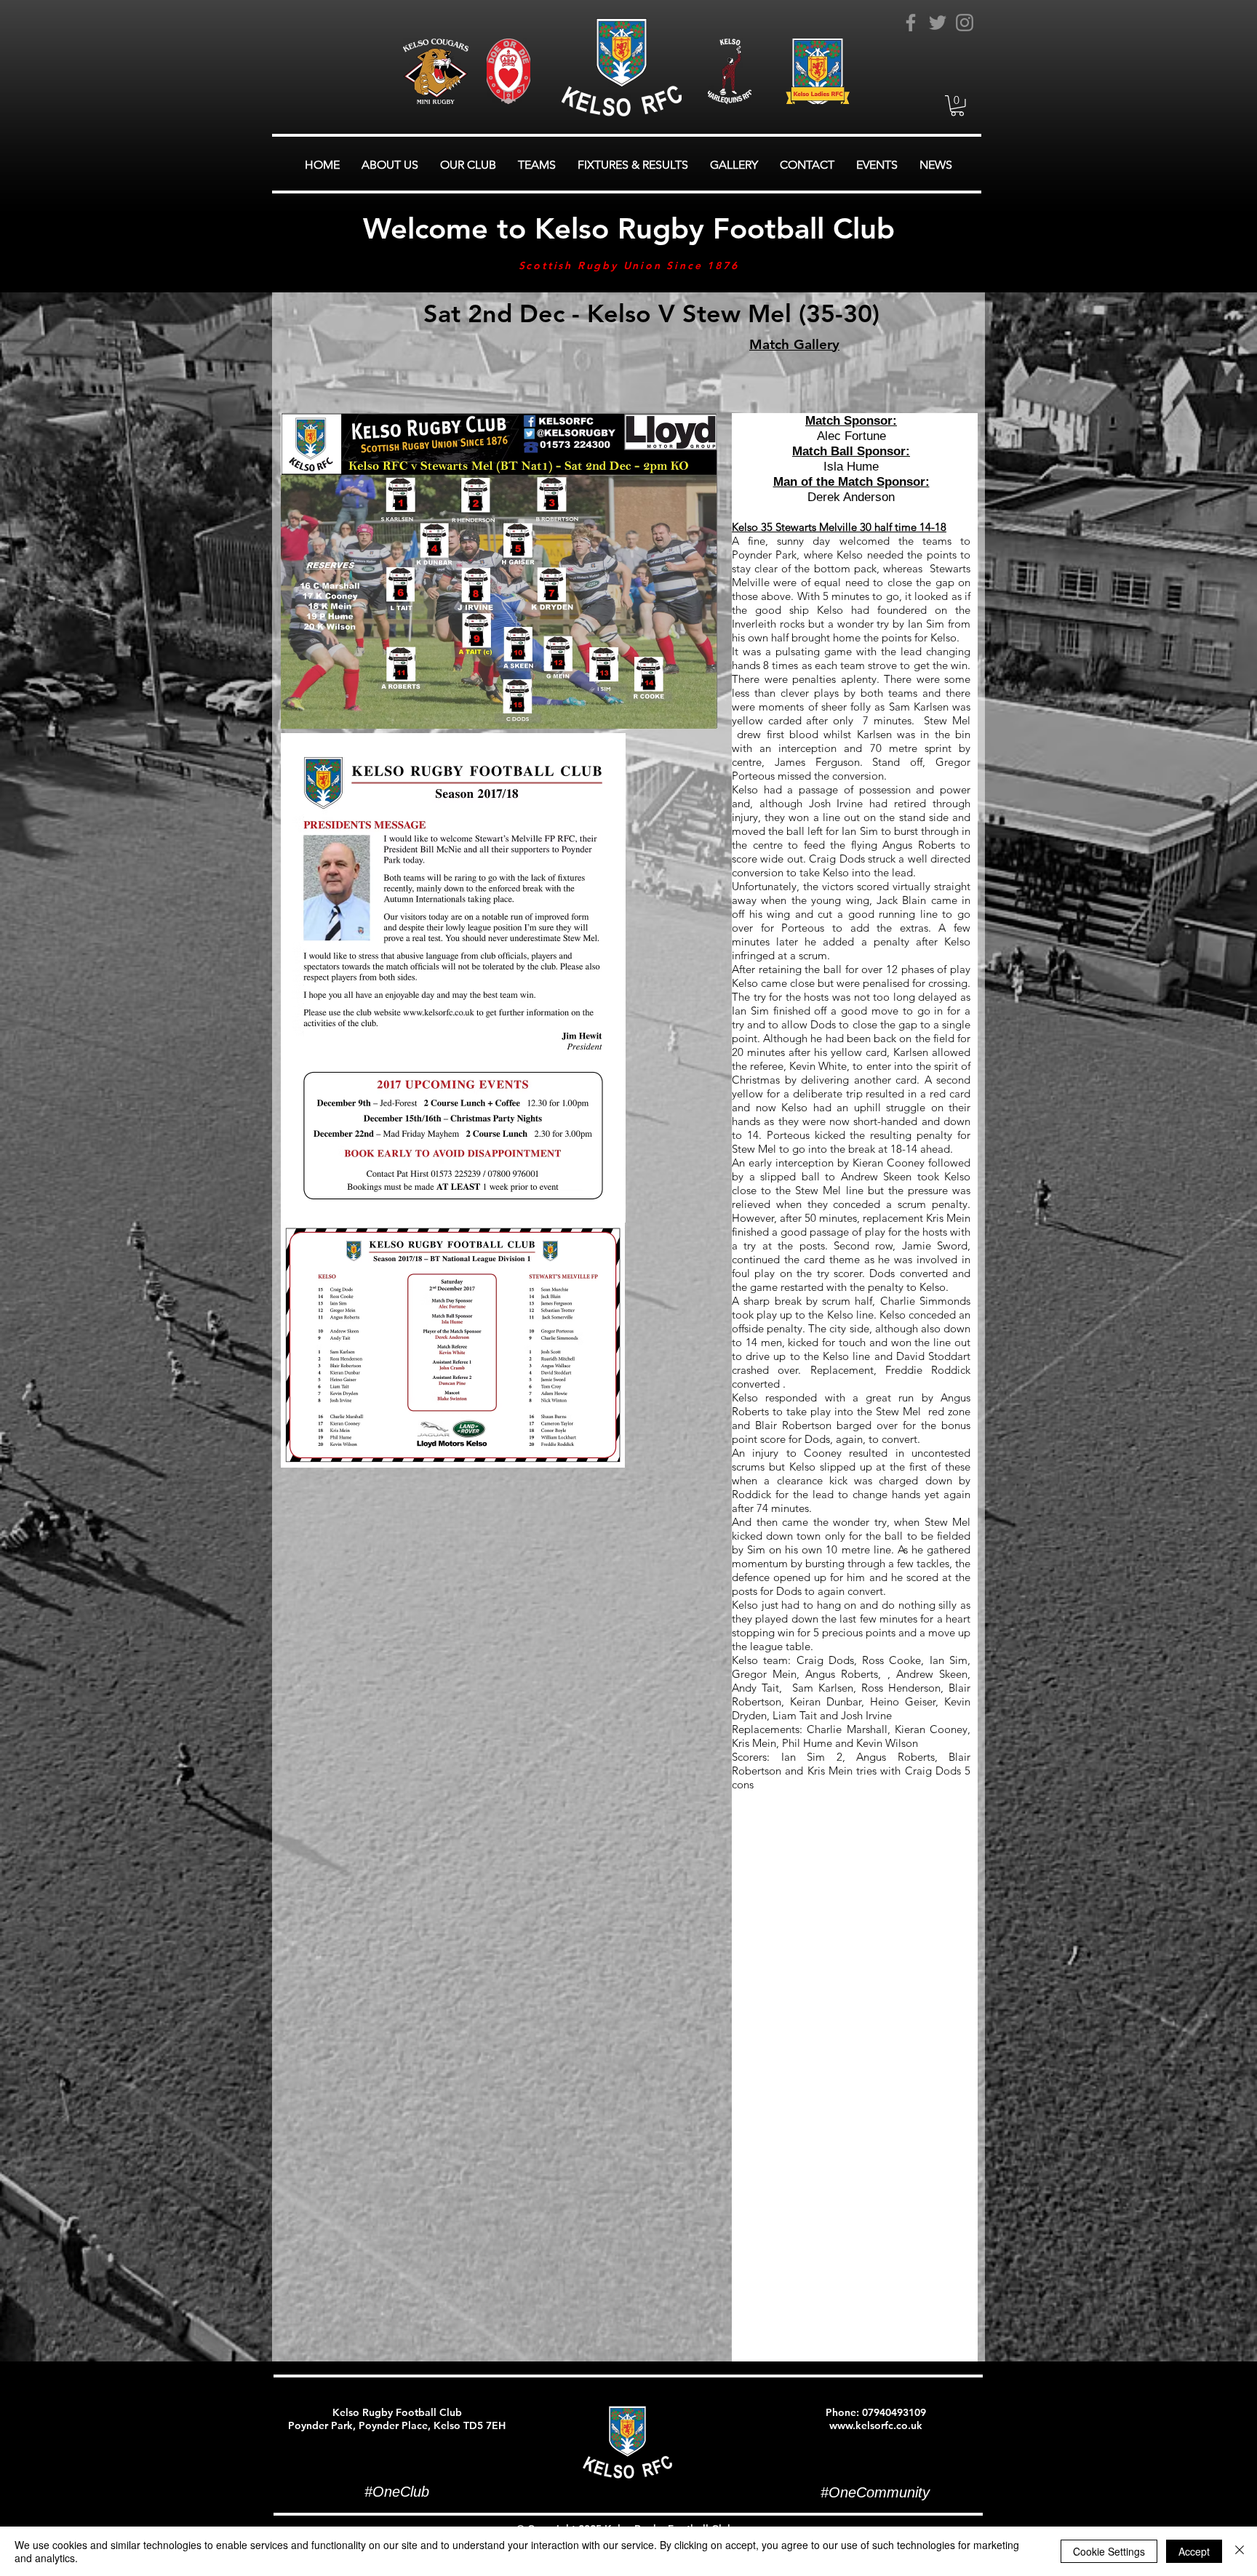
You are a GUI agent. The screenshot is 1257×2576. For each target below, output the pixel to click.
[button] (957, 106)
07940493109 (894, 2412)
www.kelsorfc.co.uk (876, 2425)
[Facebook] (911, 23)
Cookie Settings (1109, 2551)
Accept (1194, 2551)
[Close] (1240, 2551)
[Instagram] (965, 23)
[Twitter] (938, 23)
